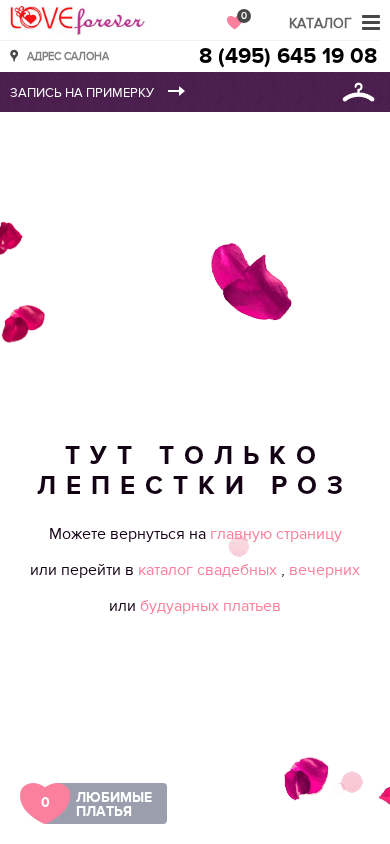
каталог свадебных (209, 570)
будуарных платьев (210, 606)
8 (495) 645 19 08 (288, 56)
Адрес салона (68, 55)
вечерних (324, 570)
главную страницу (276, 534)
